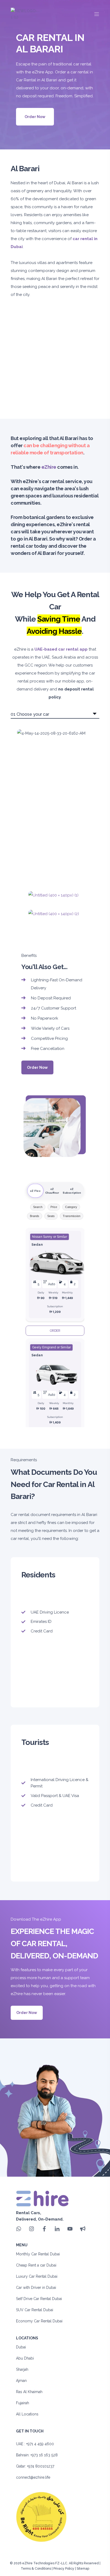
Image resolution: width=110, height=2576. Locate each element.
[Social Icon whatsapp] (21, 2229)
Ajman (21, 2381)
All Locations (27, 2414)
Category (71, 1207)
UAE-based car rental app (61, 649)
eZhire (49, 467)
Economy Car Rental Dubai (39, 2321)
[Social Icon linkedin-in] (57, 2229)
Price (54, 1207)
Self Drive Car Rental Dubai (39, 2299)
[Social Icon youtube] (70, 2229)
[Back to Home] (24, 14)
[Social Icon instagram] (32, 2229)
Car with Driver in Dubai (36, 2288)
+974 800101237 (41, 2466)
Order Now (35, 117)
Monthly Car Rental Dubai (38, 2254)
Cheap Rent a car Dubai (36, 2265)
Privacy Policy (64, 2569)
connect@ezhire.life (33, 2477)
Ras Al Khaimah (29, 2392)
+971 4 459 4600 (40, 2444)
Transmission (72, 1216)
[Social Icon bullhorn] (81, 2229)
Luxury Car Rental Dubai (37, 2276)
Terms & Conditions (36, 2569)
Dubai (21, 2347)
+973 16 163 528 (44, 2455)
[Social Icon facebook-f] (44, 2229)
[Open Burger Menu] (97, 14)
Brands (35, 1216)
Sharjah (22, 2369)
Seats (51, 1216)
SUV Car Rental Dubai (35, 2310)
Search (38, 1207)
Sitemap (83, 2569)
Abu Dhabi (25, 2358)
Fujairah (23, 2403)
